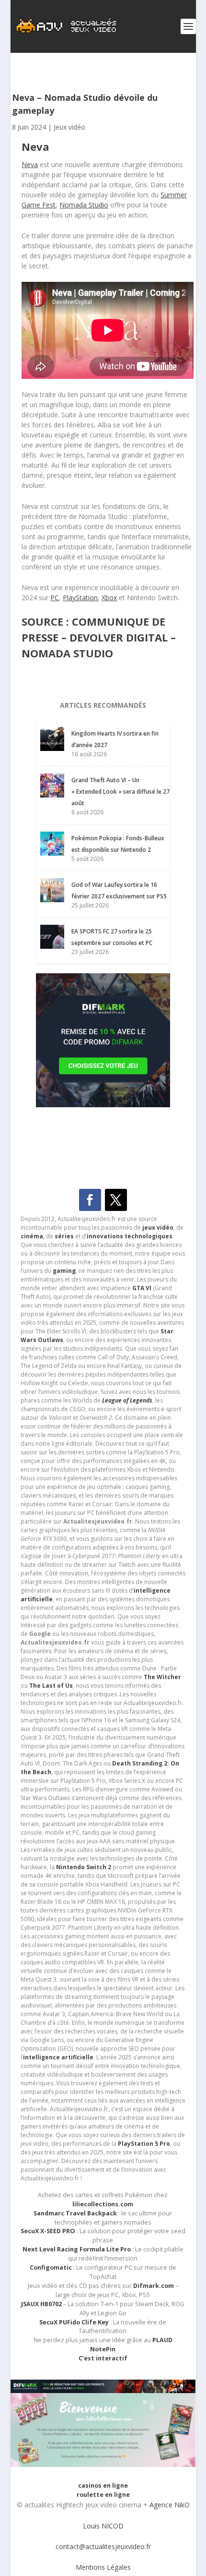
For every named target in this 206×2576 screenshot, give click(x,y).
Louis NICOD (103, 2526)
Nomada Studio (84, 205)
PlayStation (80, 598)
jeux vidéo (158, 1228)
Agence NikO (170, 2505)
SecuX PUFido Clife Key (74, 2322)
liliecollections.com (103, 2204)
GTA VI (142, 1288)
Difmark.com (154, 2286)
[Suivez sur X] (116, 1200)
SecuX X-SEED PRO (48, 2231)
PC (55, 598)
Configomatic (51, 2268)
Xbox (109, 598)
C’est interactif (103, 2358)
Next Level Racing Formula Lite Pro (77, 2249)
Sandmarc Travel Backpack (75, 2213)
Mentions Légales (103, 2567)
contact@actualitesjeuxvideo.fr (103, 2546)
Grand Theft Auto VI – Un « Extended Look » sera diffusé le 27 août (120, 792)
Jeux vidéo (69, 127)
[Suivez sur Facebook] (90, 1200)
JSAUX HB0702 (41, 2304)
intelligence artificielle (58, 2057)
